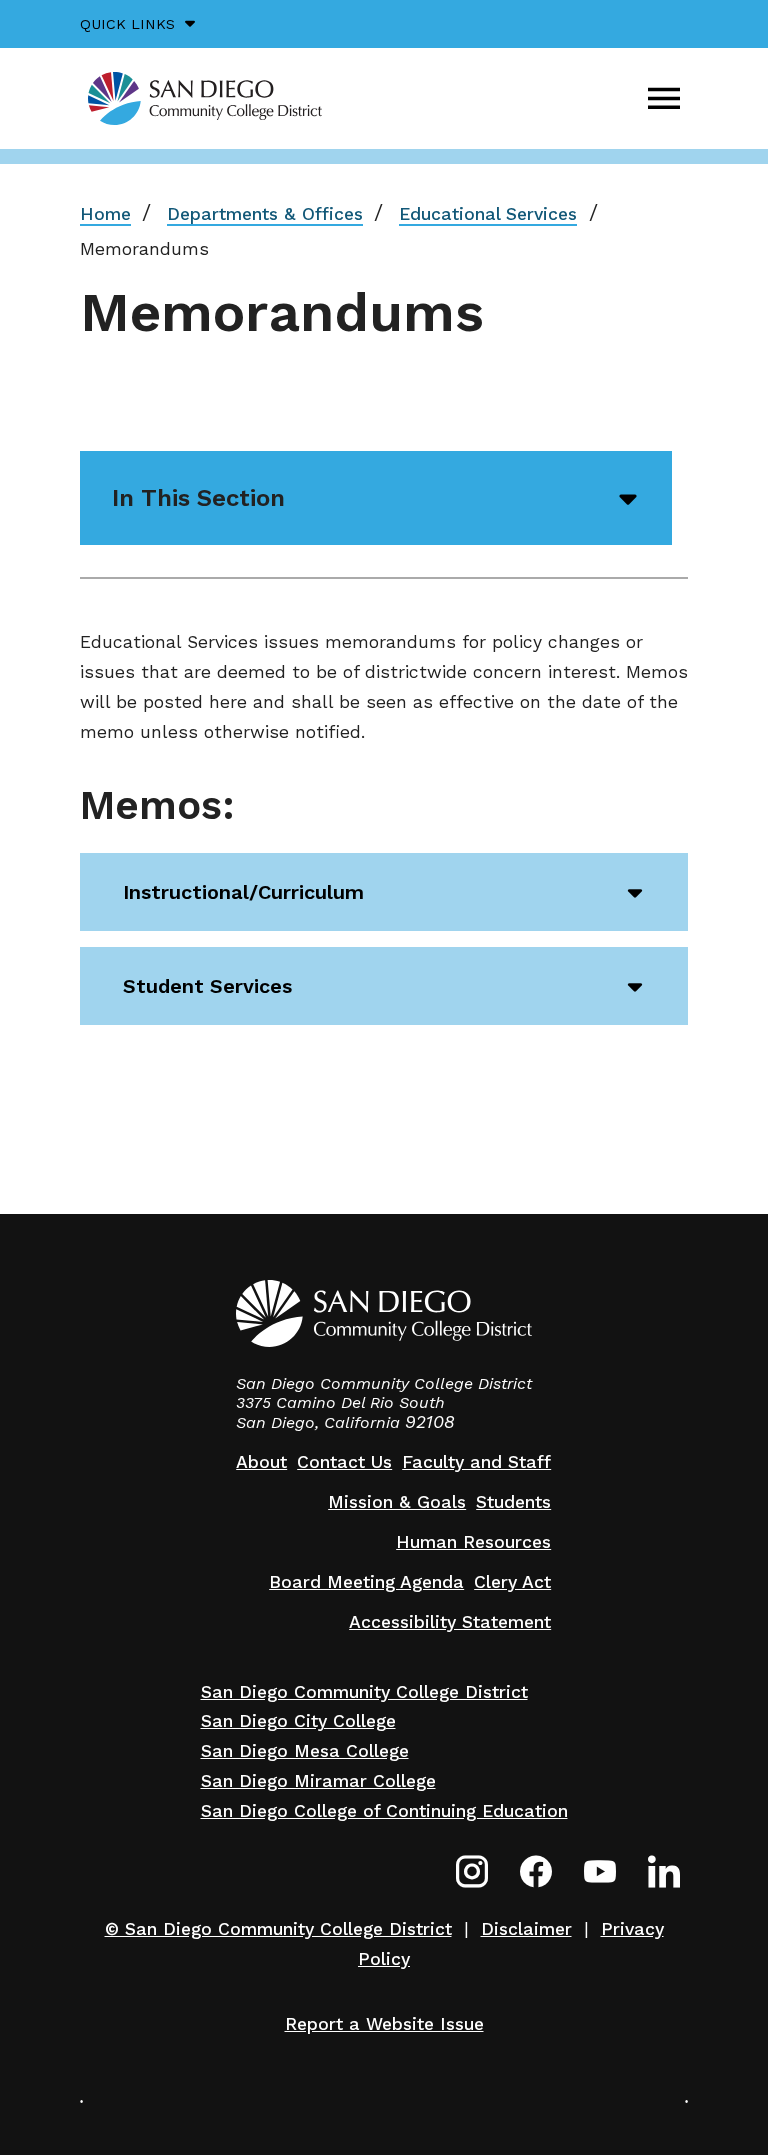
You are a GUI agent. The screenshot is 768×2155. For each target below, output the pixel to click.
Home (105, 214)
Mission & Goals (397, 1502)
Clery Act (512, 1582)
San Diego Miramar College (318, 1781)
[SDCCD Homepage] (205, 98)
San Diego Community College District (364, 1692)
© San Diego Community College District (278, 1929)
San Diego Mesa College (305, 1751)
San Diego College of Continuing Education (384, 1811)
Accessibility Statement (450, 1622)
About (261, 1462)
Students (513, 1502)
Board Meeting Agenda (366, 1582)
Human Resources (473, 1542)
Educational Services (488, 214)
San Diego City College (298, 1721)
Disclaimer (526, 1929)
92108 (430, 1422)
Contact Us (344, 1462)
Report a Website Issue (384, 2024)
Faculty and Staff (476, 1462)
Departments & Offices (265, 214)
